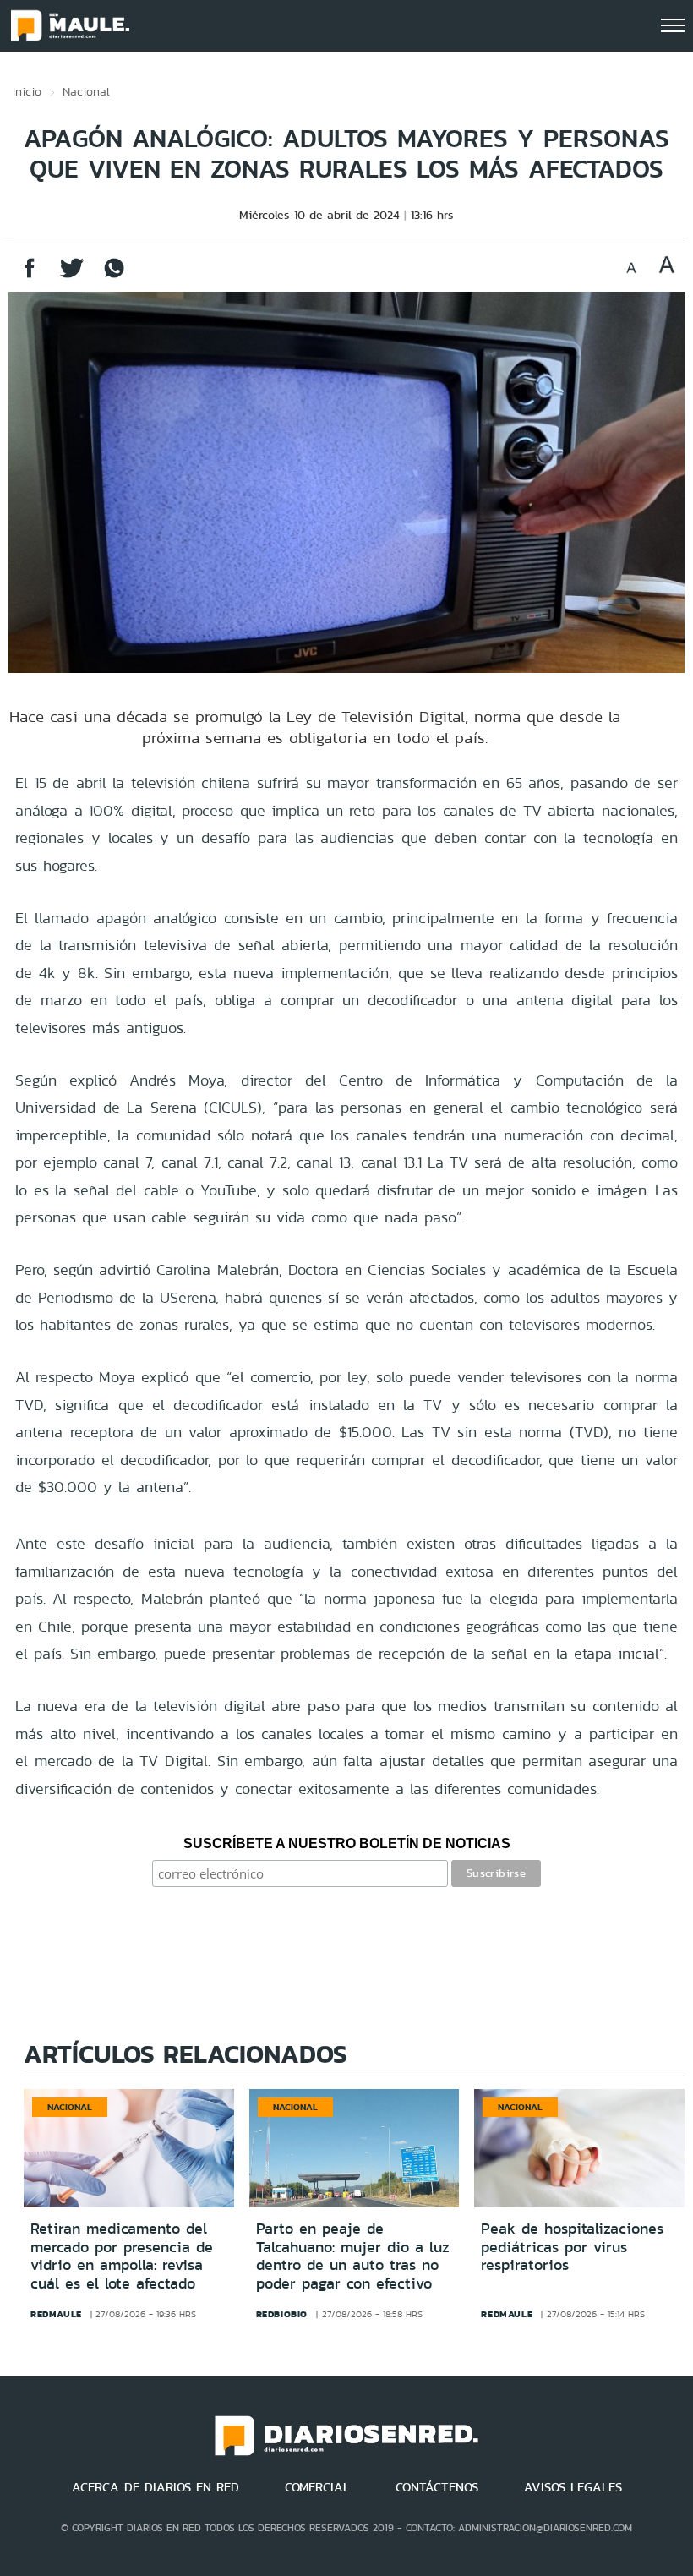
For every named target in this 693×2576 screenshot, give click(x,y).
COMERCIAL (317, 2487)
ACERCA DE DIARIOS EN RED (156, 2487)
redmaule (56, 2314)
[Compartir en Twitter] (72, 276)
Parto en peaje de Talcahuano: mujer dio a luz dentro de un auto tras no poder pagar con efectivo (353, 2256)
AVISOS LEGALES (573, 2487)
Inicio (27, 91)
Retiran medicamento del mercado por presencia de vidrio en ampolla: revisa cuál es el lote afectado (122, 2256)
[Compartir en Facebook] (30, 276)
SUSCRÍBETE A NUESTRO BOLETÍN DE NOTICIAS (347, 1843)
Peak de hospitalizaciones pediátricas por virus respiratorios (572, 2247)
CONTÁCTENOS (437, 2487)
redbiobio (282, 2314)
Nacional (86, 91)
